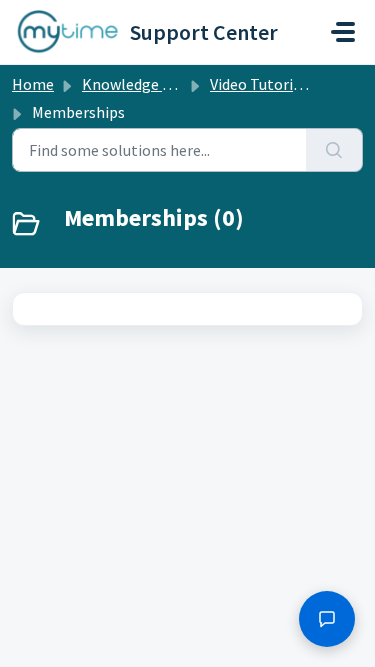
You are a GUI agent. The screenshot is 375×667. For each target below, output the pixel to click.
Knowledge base (138, 84)
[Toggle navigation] (343, 32)
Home (33, 84)
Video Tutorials (261, 84)
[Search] (334, 150)
